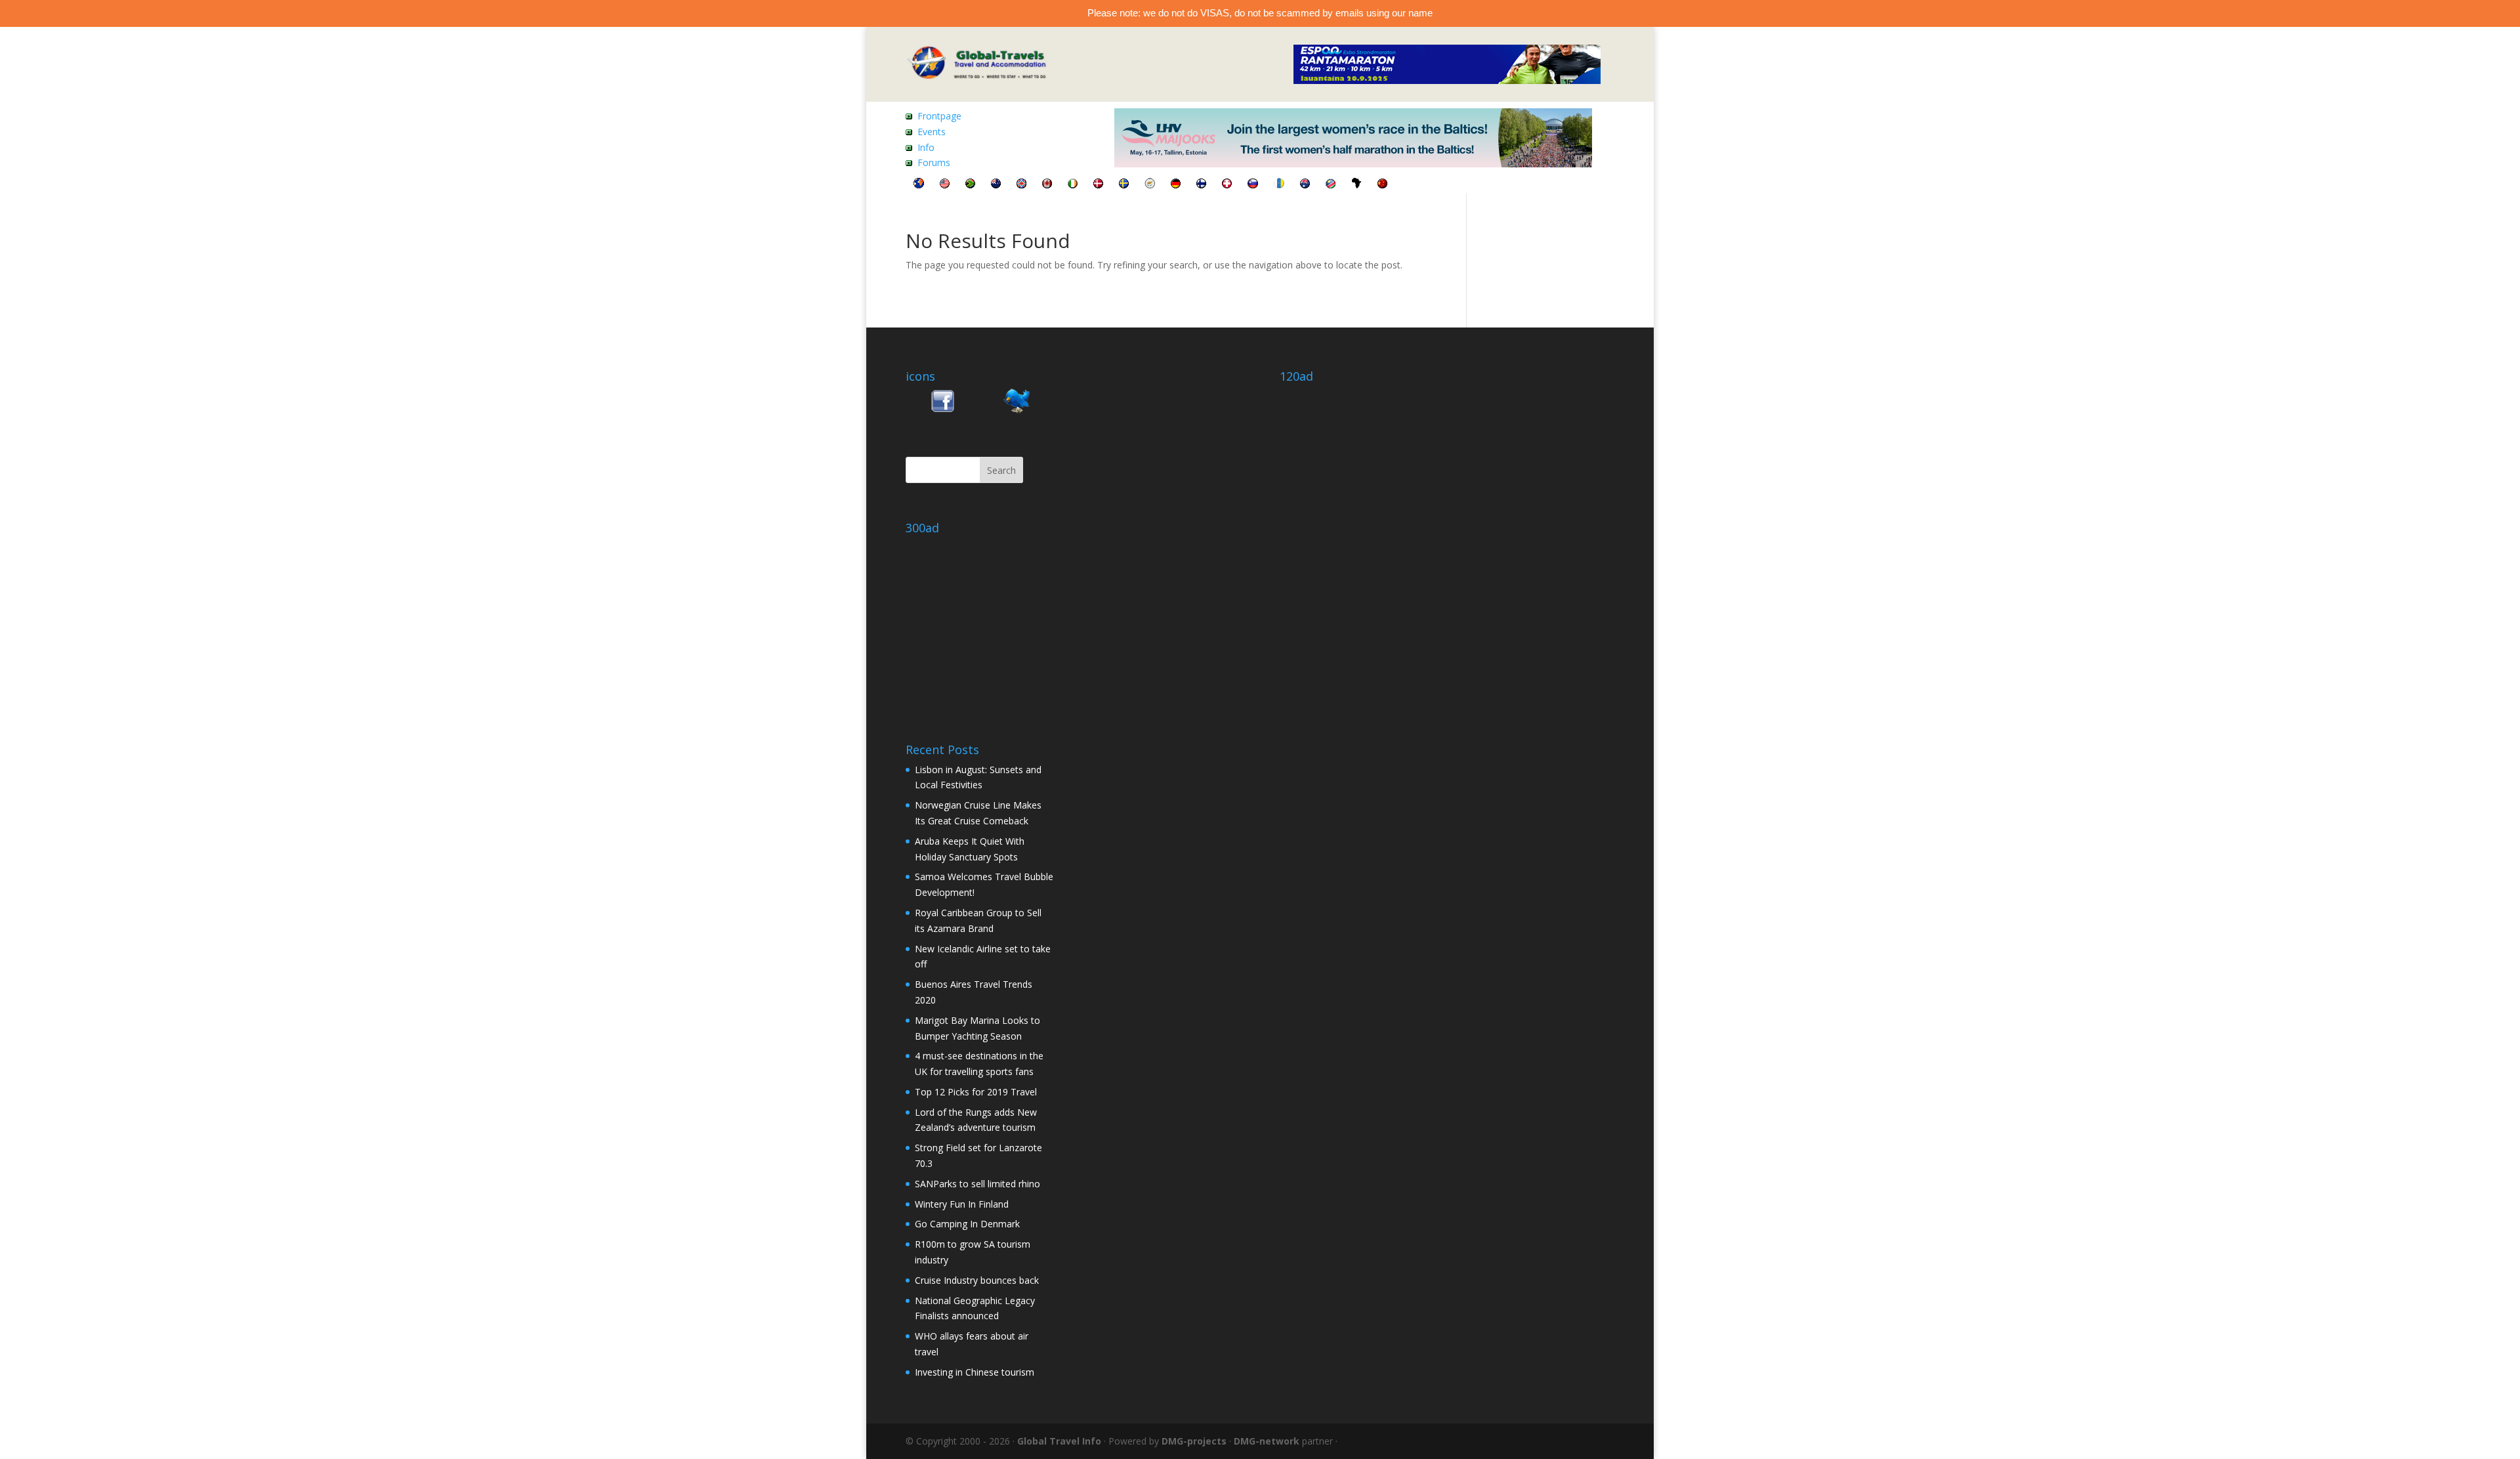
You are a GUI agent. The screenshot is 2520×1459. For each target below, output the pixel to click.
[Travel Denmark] (1098, 185)
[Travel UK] (1021, 185)
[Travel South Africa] (970, 185)
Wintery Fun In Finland (962, 1204)
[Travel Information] (919, 185)
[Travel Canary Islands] (1279, 185)
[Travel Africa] (1356, 185)
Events (932, 132)
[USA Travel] (945, 185)
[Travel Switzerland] (1227, 185)
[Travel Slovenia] (1253, 185)
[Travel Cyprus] (1150, 185)
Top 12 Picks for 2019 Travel (976, 1092)
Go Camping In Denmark (967, 1224)
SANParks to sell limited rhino (977, 1184)
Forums (934, 162)
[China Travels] (1382, 185)
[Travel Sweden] (1124, 185)
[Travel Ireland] (1073, 185)
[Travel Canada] (1047, 185)
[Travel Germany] (1176, 185)
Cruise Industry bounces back (977, 1280)
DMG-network (1267, 1441)
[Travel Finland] (1201, 185)
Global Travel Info (1059, 1441)
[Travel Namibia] (1331, 185)
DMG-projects (1194, 1441)
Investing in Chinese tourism (975, 1372)
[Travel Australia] (1305, 185)
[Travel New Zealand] (996, 185)
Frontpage (939, 116)
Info (926, 147)
